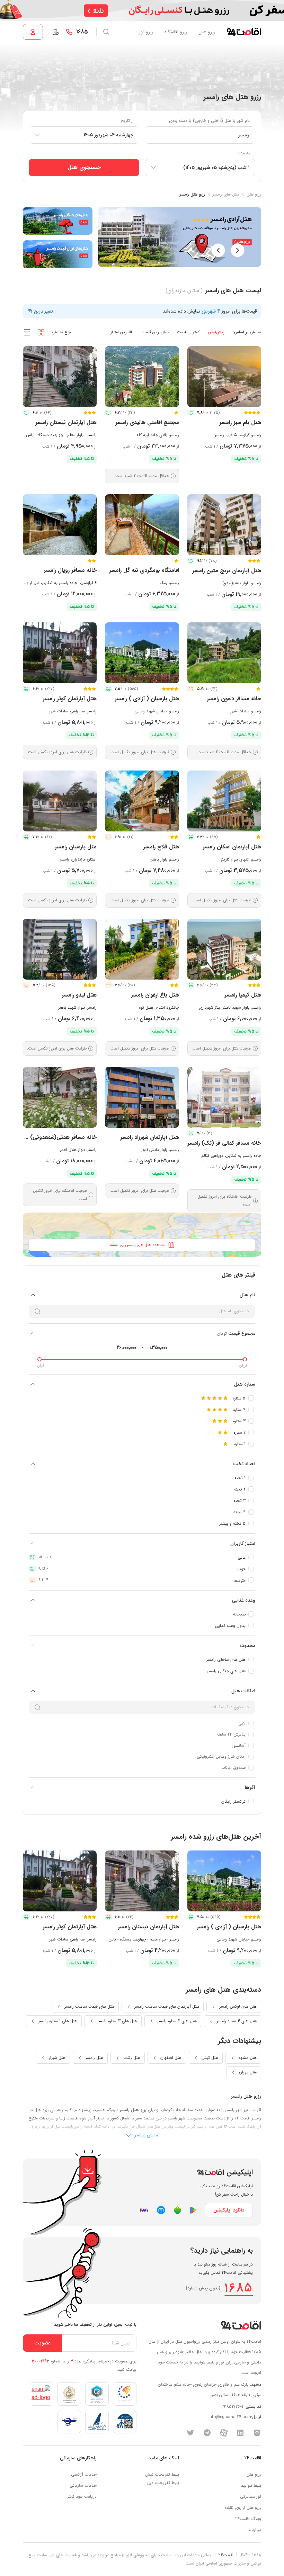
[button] (41, 332)
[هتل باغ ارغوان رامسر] (142, 949)
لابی (242, 1723)
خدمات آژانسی (84, 2474)
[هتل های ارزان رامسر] (58, 254)
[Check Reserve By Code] (55, 32)
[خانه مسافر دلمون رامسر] (224, 653)
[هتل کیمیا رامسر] (224, 949)
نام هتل (247, 1295)
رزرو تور (146, 32)
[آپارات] (224, 2433)
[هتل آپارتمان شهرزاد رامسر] (142, 1097)
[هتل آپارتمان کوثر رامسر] (60, 653)
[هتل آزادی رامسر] (180, 237)
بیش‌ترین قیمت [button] (155, 332)
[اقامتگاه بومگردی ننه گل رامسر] (142, 525)
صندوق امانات (233, 1768)
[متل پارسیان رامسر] (60, 801)
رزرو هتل (207, 32)
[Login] (33, 32)
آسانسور (239, 1745)
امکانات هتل (243, 1691)
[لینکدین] (240, 2433)
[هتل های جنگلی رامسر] (58, 221)
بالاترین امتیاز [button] (122, 332)
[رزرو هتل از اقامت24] (244, 32)
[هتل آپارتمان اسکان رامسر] (224, 801)
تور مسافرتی (251, 2497)
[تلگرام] (207, 2433)
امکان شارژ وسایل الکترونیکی (221, 1757)
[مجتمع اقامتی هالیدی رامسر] (142, 377)
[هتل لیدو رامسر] (60, 949)
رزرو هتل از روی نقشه (243, 2508)
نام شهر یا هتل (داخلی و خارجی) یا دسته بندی (209, 121)
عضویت (42, 2343)
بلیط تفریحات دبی (163, 2483)
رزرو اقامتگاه (176, 32)
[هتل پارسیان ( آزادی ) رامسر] (142, 653)
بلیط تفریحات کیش (162, 2474)
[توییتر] (190, 2433)
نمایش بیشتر (146, 2135)
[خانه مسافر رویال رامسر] (60, 525)
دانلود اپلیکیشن (229, 2210)
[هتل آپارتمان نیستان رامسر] (60, 377)
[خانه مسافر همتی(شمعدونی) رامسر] (60, 1097)
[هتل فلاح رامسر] (142, 801)
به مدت (243, 153)
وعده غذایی (244, 1600)
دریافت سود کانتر (82, 2497)
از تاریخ (127, 121)
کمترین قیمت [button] (188, 332)
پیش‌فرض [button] (216, 332)
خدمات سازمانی (83, 2485)
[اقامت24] (241, 2325)
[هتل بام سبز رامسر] (224, 377)
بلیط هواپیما (251, 2485)
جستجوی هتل (84, 167)
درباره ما (254, 2530)
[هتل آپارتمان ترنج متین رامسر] (224, 525)
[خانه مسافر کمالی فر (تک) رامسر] (224, 1097)
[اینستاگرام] (257, 2433)
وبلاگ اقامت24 (248, 2519)
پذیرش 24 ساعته (231, 1734)
